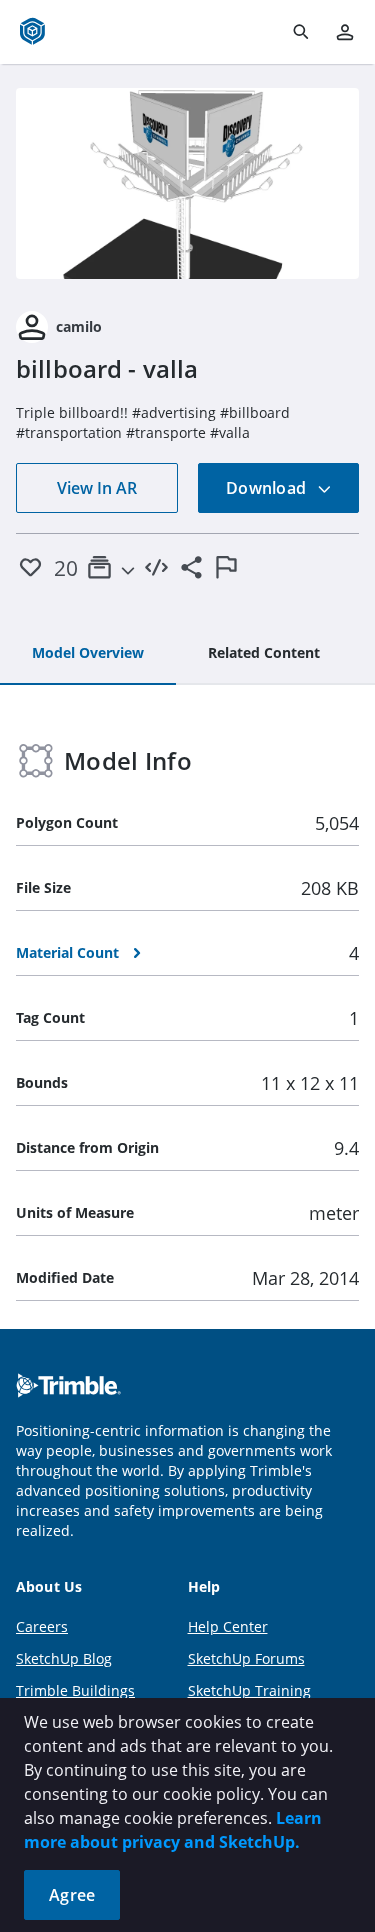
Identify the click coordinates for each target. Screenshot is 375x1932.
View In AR (97, 488)
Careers (42, 1626)
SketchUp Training (249, 1690)
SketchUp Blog (64, 1658)
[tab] (88, 654)
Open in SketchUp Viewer (188, 183)
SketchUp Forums (246, 1658)
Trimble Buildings (75, 1690)
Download (268, 488)
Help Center (228, 1626)
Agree (72, 1895)
